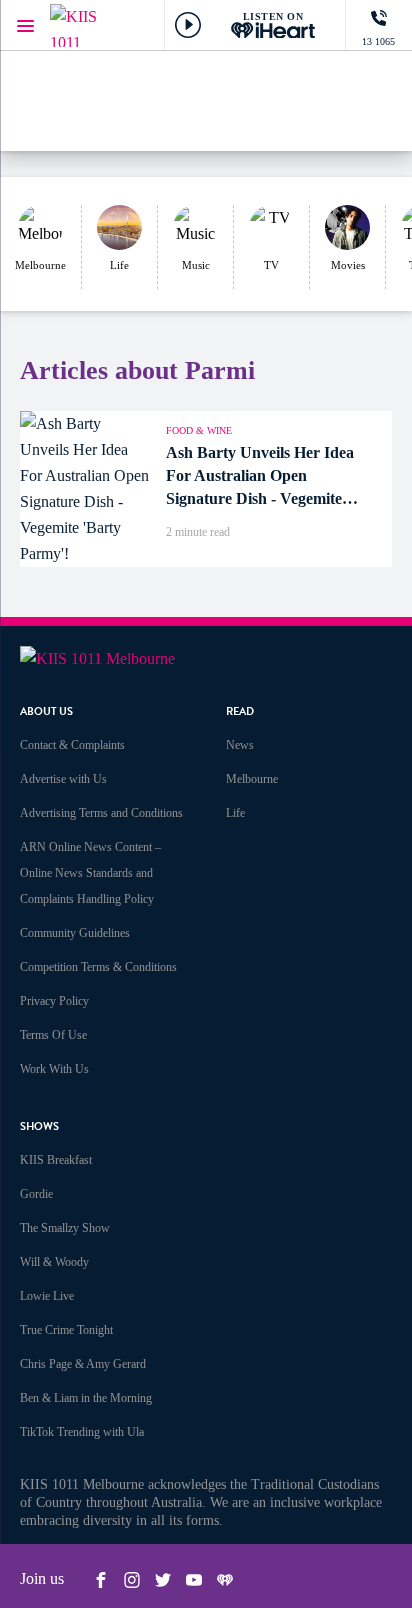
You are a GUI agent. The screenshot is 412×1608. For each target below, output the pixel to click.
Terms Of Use (53, 1035)
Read (240, 711)
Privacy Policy (54, 1001)
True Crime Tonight (66, 1330)
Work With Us (54, 1069)
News (240, 745)
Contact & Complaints (72, 745)
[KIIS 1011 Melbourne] (90, 25)
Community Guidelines (75, 933)
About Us (46, 711)
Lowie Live (47, 1296)
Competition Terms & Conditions (98, 967)
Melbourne (252, 779)
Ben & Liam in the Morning (86, 1398)
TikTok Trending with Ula (82, 1432)
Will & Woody (54, 1262)
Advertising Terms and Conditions (101, 813)
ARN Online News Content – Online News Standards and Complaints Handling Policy (90, 873)
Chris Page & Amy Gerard (83, 1364)
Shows (39, 1126)
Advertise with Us (63, 779)
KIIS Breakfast (56, 1160)
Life (235, 813)
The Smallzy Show (65, 1228)
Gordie (36, 1194)
